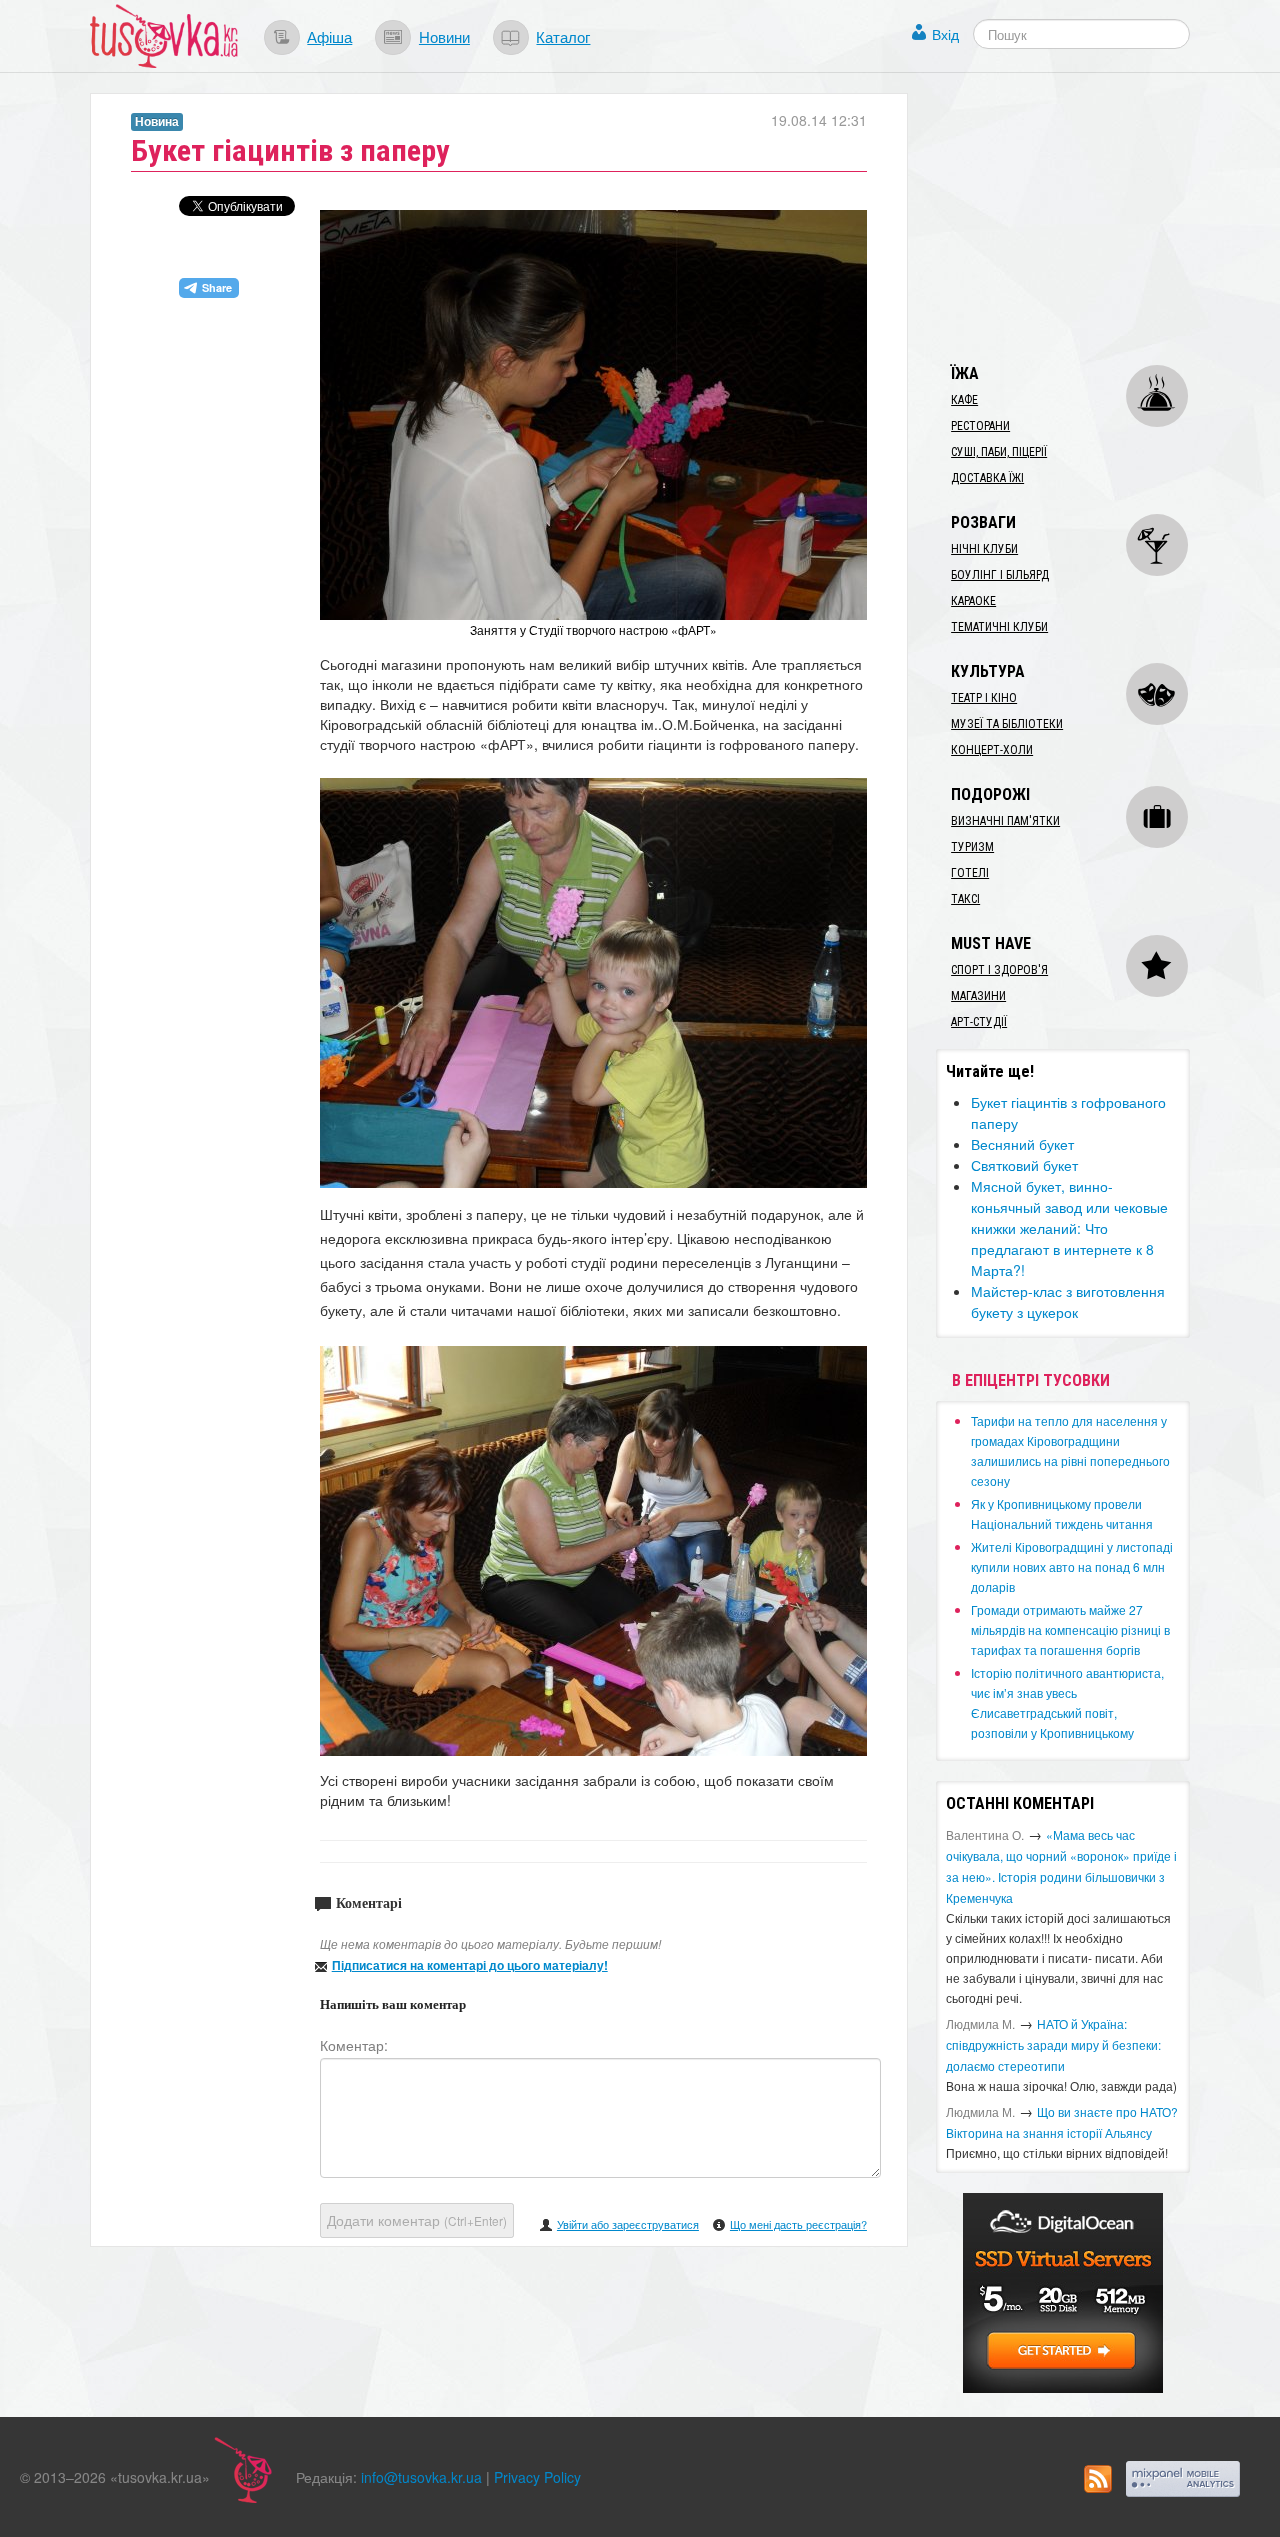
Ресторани (980, 426)
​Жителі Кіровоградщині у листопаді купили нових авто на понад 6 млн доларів (1072, 1566)
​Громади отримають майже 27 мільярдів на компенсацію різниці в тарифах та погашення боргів (1070, 1629)
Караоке (973, 601)
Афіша (329, 36)
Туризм (972, 847)
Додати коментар (417, 2220)
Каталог (563, 36)
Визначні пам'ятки (1005, 821)
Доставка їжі (987, 478)
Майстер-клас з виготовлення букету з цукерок (1068, 1301)
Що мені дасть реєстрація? (798, 2224)
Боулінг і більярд (1000, 575)
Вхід (945, 34)
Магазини (978, 996)
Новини (444, 36)
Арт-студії (979, 1022)
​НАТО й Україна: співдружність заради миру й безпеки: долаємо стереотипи (1053, 2044)
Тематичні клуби (999, 627)
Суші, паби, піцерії (999, 452)
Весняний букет (1022, 1144)
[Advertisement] (1086, 218)
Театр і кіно (984, 698)
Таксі (965, 899)
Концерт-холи (992, 750)
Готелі (970, 873)
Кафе (964, 400)
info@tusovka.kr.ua (421, 2477)
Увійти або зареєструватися (628, 2224)
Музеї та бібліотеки (1007, 724)
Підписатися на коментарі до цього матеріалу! (470, 1965)
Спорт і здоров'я (999, 970)
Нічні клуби (984, 549)
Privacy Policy (537, 2477)
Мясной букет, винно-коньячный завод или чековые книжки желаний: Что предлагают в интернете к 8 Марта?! (1069, 1228)
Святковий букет (1024, 1165)
